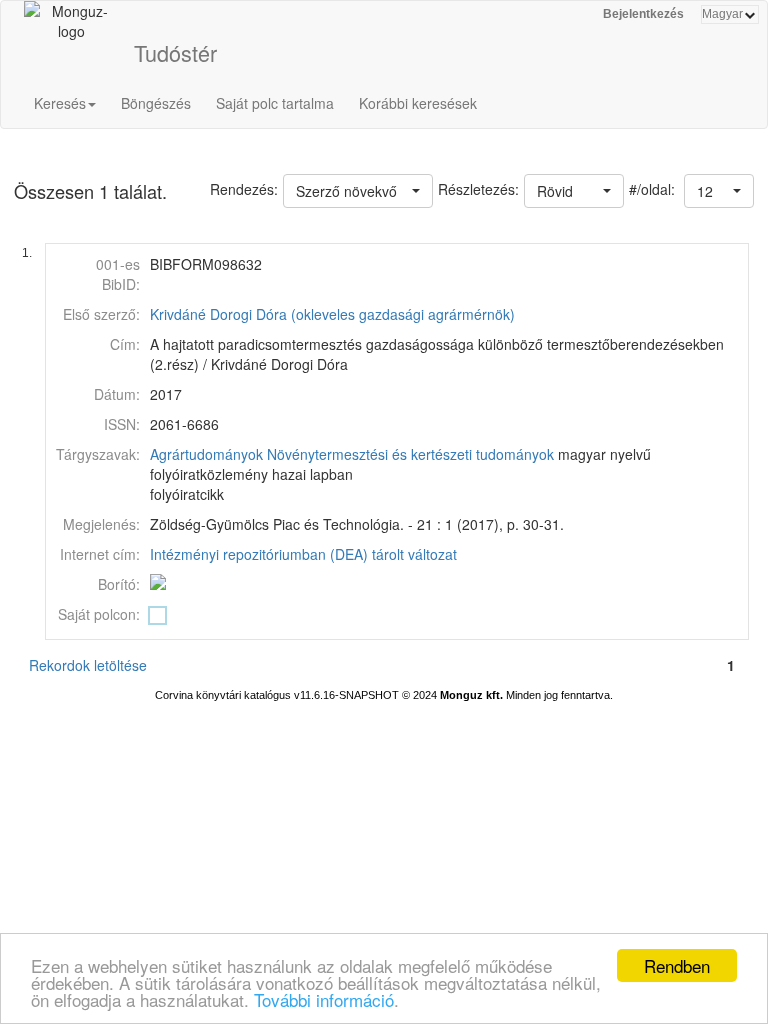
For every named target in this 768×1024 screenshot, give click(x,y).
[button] (719, 191)
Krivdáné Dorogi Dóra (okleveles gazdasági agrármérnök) (332, 314)
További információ (324, 999)
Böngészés (156, 103)
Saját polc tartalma (275, 103)
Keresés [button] (60, 103)
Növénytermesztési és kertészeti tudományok (410, 454)
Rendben (677, 965)
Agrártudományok (206, 454)
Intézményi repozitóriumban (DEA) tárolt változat (303, 554)
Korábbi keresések (418, 103)
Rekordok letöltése (88, 665)
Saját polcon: (99, 614)
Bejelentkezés (643, 14)
